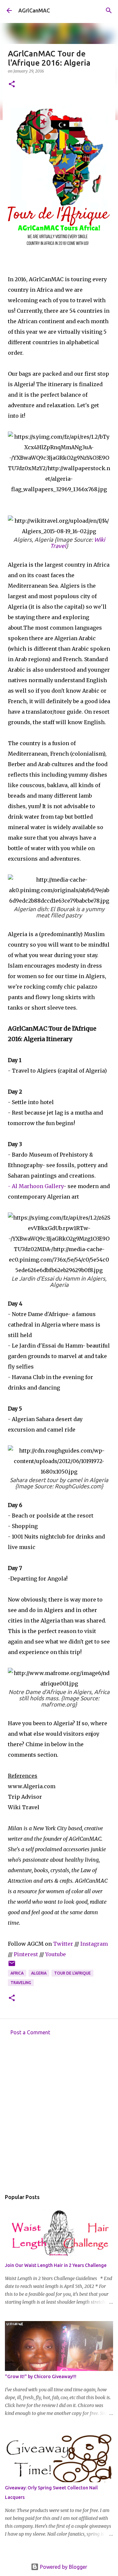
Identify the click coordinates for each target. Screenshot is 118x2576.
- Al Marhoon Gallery (36, 1186)
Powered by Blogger (63, 2567)
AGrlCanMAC (34, 10)
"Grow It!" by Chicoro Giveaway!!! (41, 2377)
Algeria (39, 1973)
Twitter (63, 1944)
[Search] (109, 10)
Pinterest (26, 1954)
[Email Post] (12, 1966)
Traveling (21, 1983)
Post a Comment (30, 2032)
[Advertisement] (59, 2115)
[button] (12, 84)
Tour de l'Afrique (72, 1973)
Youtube (56, 1954)
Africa (17, 1973)
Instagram (94, 1944)
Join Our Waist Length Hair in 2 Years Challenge (56, 2265)
